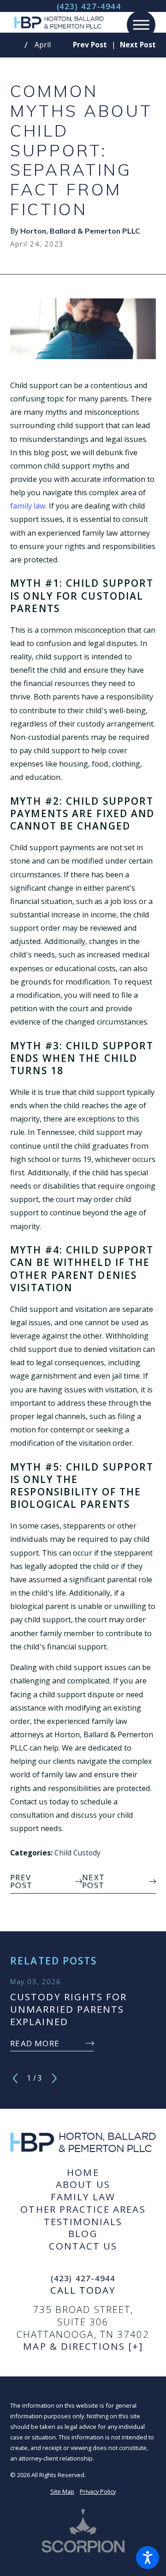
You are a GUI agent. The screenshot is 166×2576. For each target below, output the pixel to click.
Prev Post (21, 1881)
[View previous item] (15, 2078)
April (43, 45)
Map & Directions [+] (83, 2346)
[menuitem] (83, 2172)
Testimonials (83, 2222)
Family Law (83, 2197)
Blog (83, 2234)
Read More (35, 2043)
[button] (148, 2558)
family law (28, 506)
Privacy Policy (98, 2491)
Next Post (93, 1881)
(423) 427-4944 (89, 6)
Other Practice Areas (83, 2209)
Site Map (62, 2491)
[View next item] (54, 2078)
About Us (83, 2184)
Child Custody (77, 1853)
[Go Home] (17, 45)
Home (83, 2172)
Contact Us (83, 2246)
